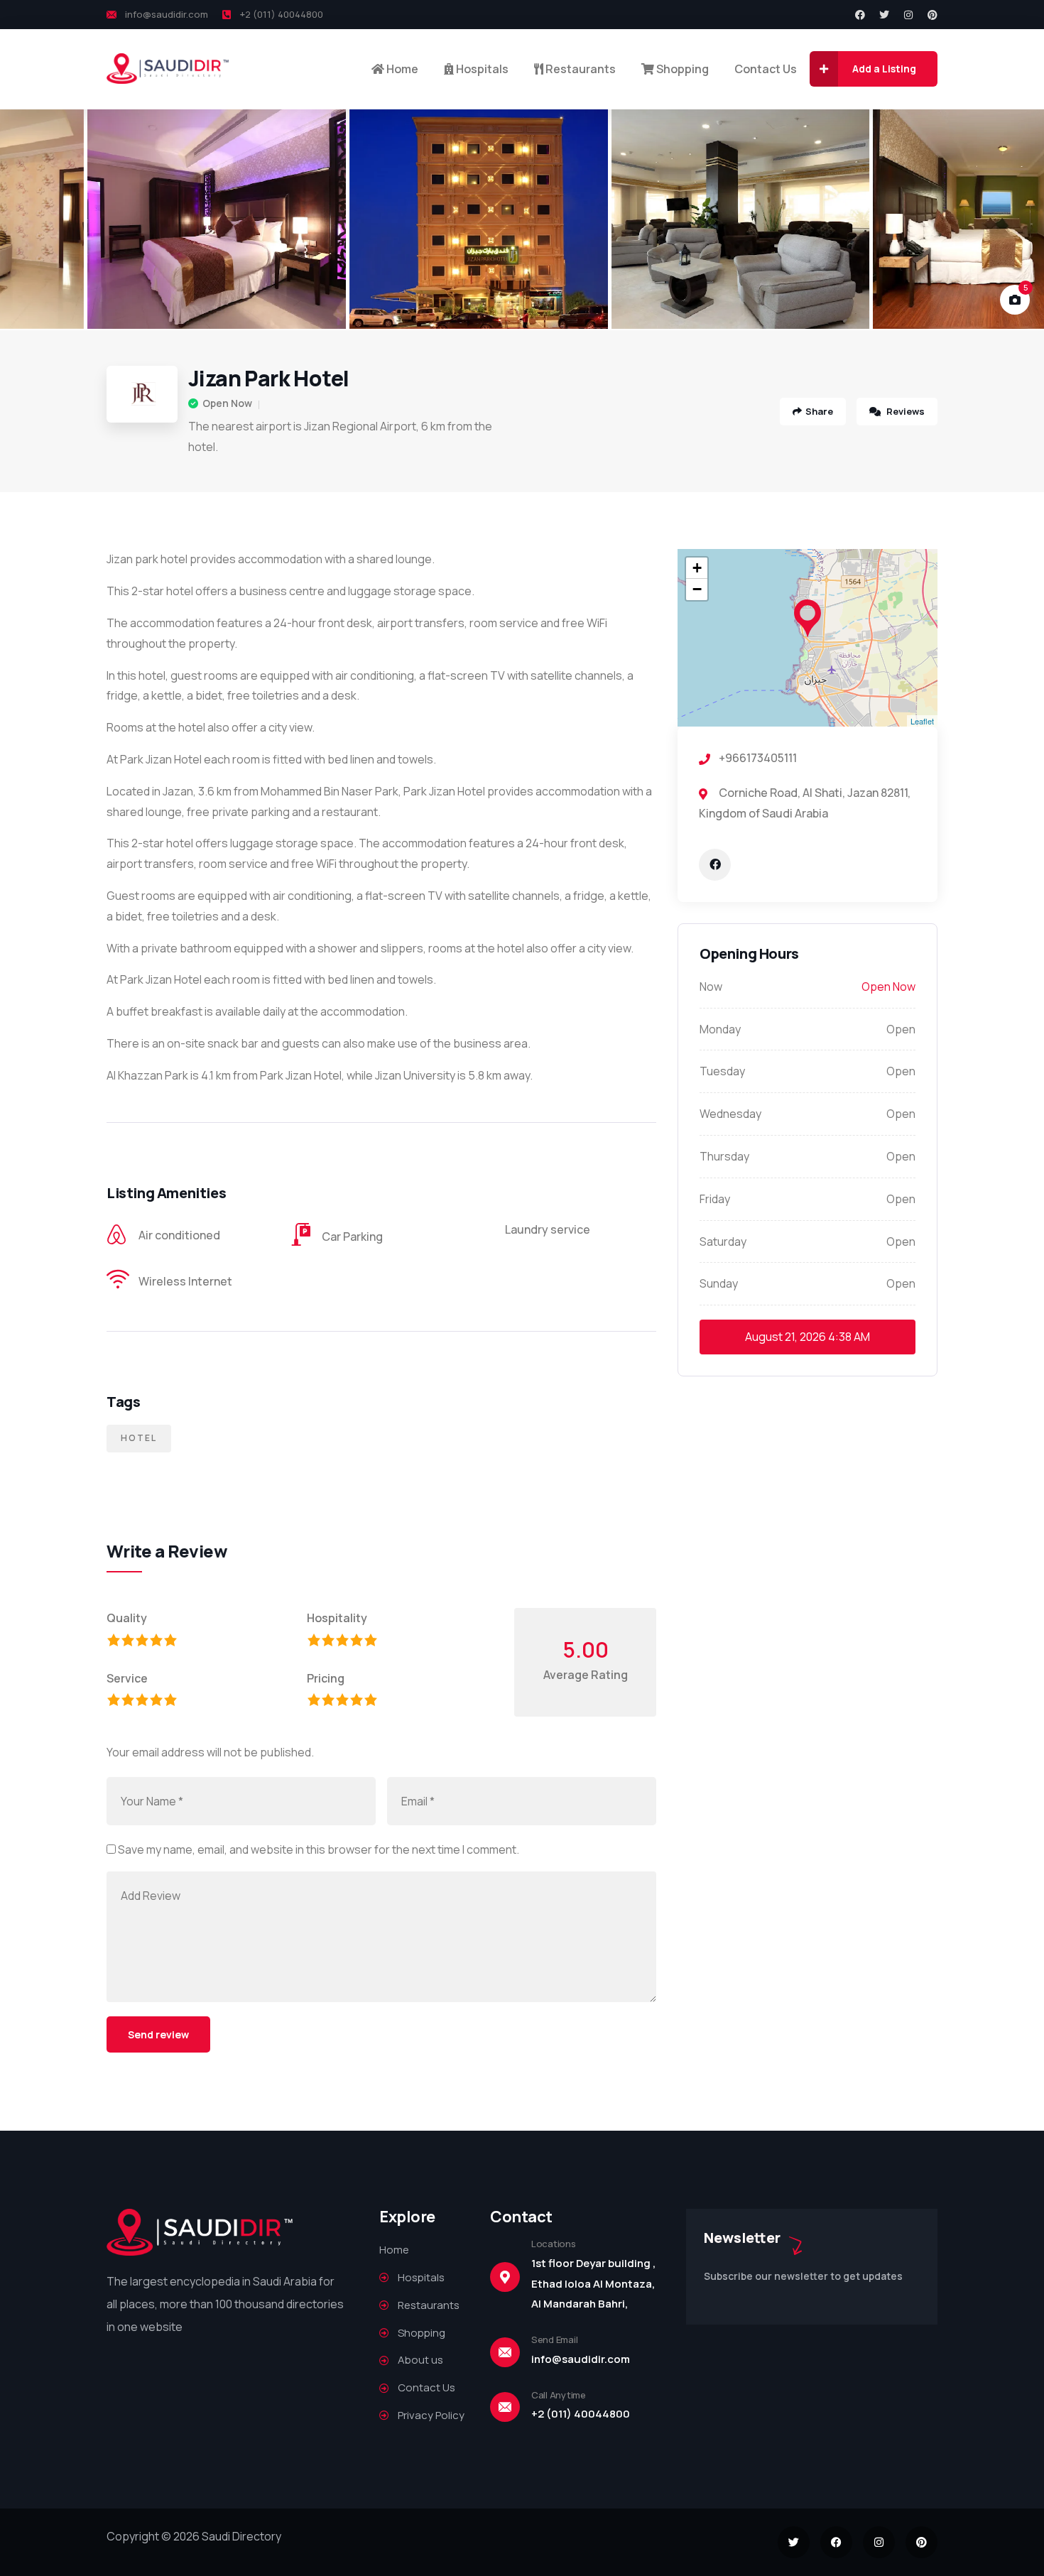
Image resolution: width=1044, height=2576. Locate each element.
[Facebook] (860, 15)
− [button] (697, 589)
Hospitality (337, 1618)
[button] (1016, 219)
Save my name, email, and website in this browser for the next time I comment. (319, 1849)
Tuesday (722, 1071)
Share (819, 411)
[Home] (168, 69)
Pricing (326, 1678)
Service (127, 1678)
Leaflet (922, 721)
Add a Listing (884, 69)
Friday (715, 1199)
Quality (127, 1618)
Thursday (724, 1156)
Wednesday (730, 1114)
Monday (720, 1029)
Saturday (723, 1241)
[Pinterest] (932, 15)
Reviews (904, 411)
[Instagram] (908, 15)
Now (711, 987)
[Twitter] (884, 15)
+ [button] (697, 568)
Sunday (719, 1283)
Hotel (139, 1438)
